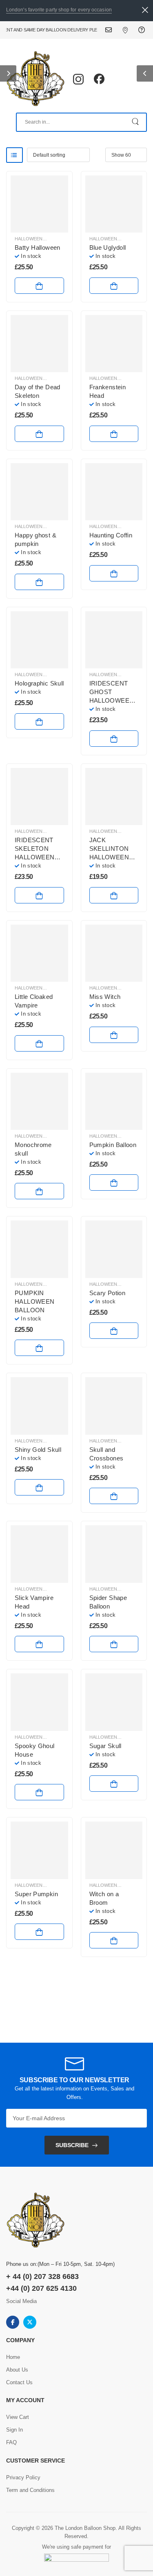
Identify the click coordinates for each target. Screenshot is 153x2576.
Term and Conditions (30, 2490)
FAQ (143, 30)
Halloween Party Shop (43, 1737)
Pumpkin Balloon (113, 1145)
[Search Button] (136, 122)
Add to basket (39, 286)
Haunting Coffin (111, 535)
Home (13, 2357)
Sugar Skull (105, 1746)
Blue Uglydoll (108, 247)
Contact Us (114, 30)
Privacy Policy (23, 2477)
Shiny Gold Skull (38, 1450)
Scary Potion (108, 1293)
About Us (17, 2370)
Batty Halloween (38, 247)
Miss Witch (105, 997)
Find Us (130, 30)
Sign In (14, 2430)
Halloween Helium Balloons (50, 239)
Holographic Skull (39, 683)
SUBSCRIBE (72, 2145)
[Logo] (35, 79)
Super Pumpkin (36, 1894)
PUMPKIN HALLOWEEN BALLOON (34, 1301)
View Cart (18, 2417)
